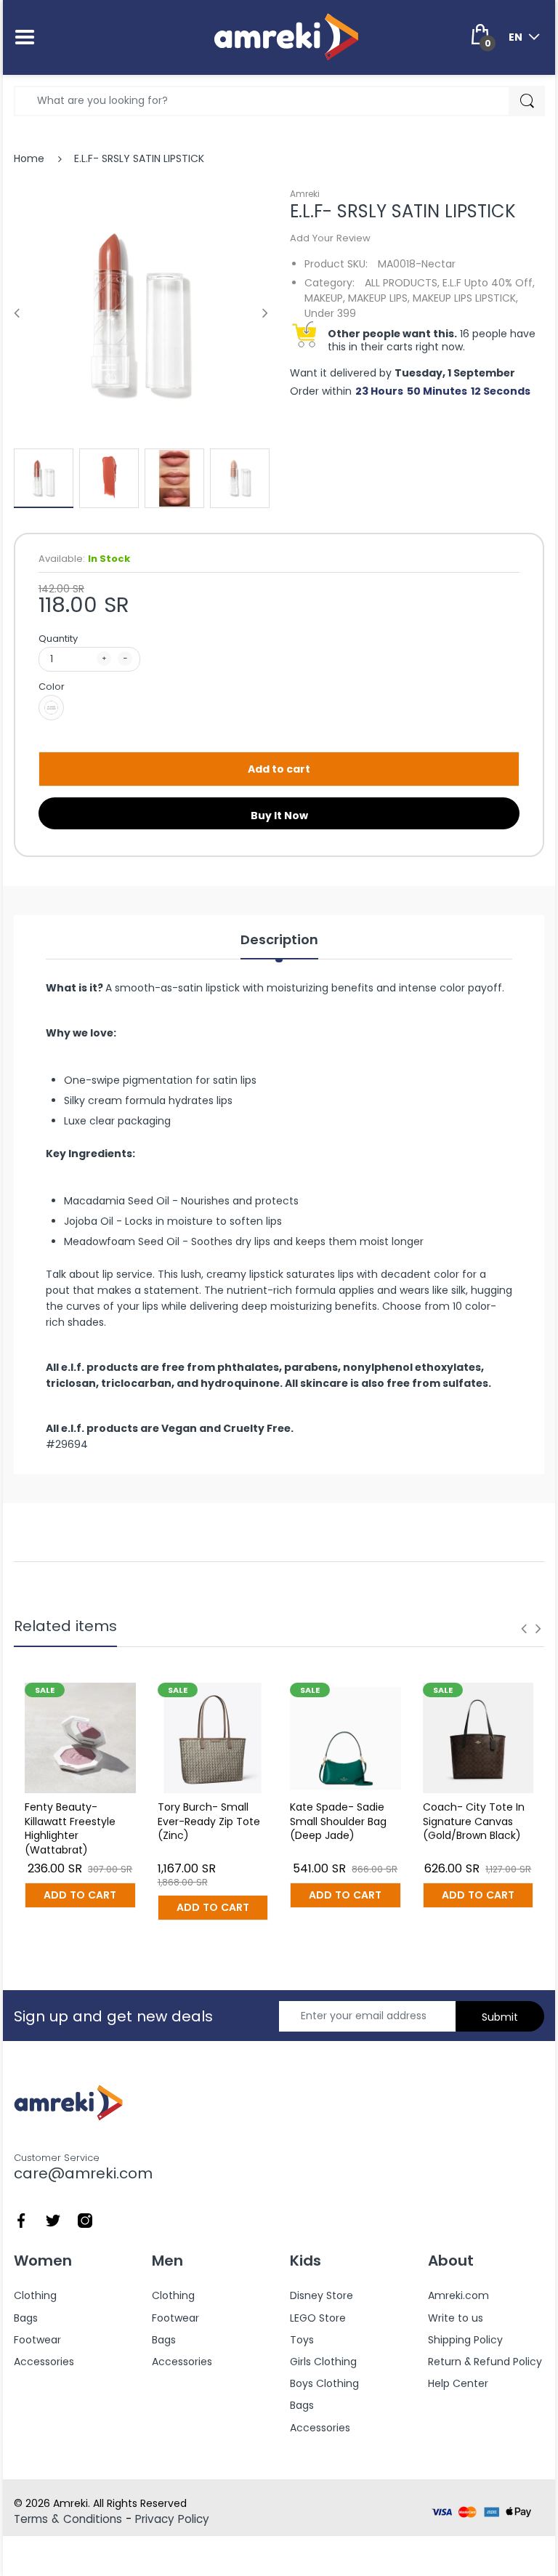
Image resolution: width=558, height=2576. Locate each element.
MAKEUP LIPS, (379, 298)
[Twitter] (53, 2219)
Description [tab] (279, 940)
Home (29, 158)
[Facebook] (21, 2219)
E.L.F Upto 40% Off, (489, 283)
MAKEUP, (325, 298)
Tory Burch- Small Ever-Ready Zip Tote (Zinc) (209, 1821)
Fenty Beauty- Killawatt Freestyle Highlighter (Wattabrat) (70, 1828)
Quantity (58, 639)
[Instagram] (85, 2219)
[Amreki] (286, 36)
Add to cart (279, 769)
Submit (500, 2017)
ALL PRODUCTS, (402, 283)
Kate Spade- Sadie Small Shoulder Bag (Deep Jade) (338, 1821)
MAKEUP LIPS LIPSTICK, (465, 298)
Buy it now (279, 816)
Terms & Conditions (68, 2519)
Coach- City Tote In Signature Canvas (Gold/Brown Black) (474, 1821)
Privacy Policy (172, 2519)
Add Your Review (330, 238)
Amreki (305, 194)
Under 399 (330, 313)
